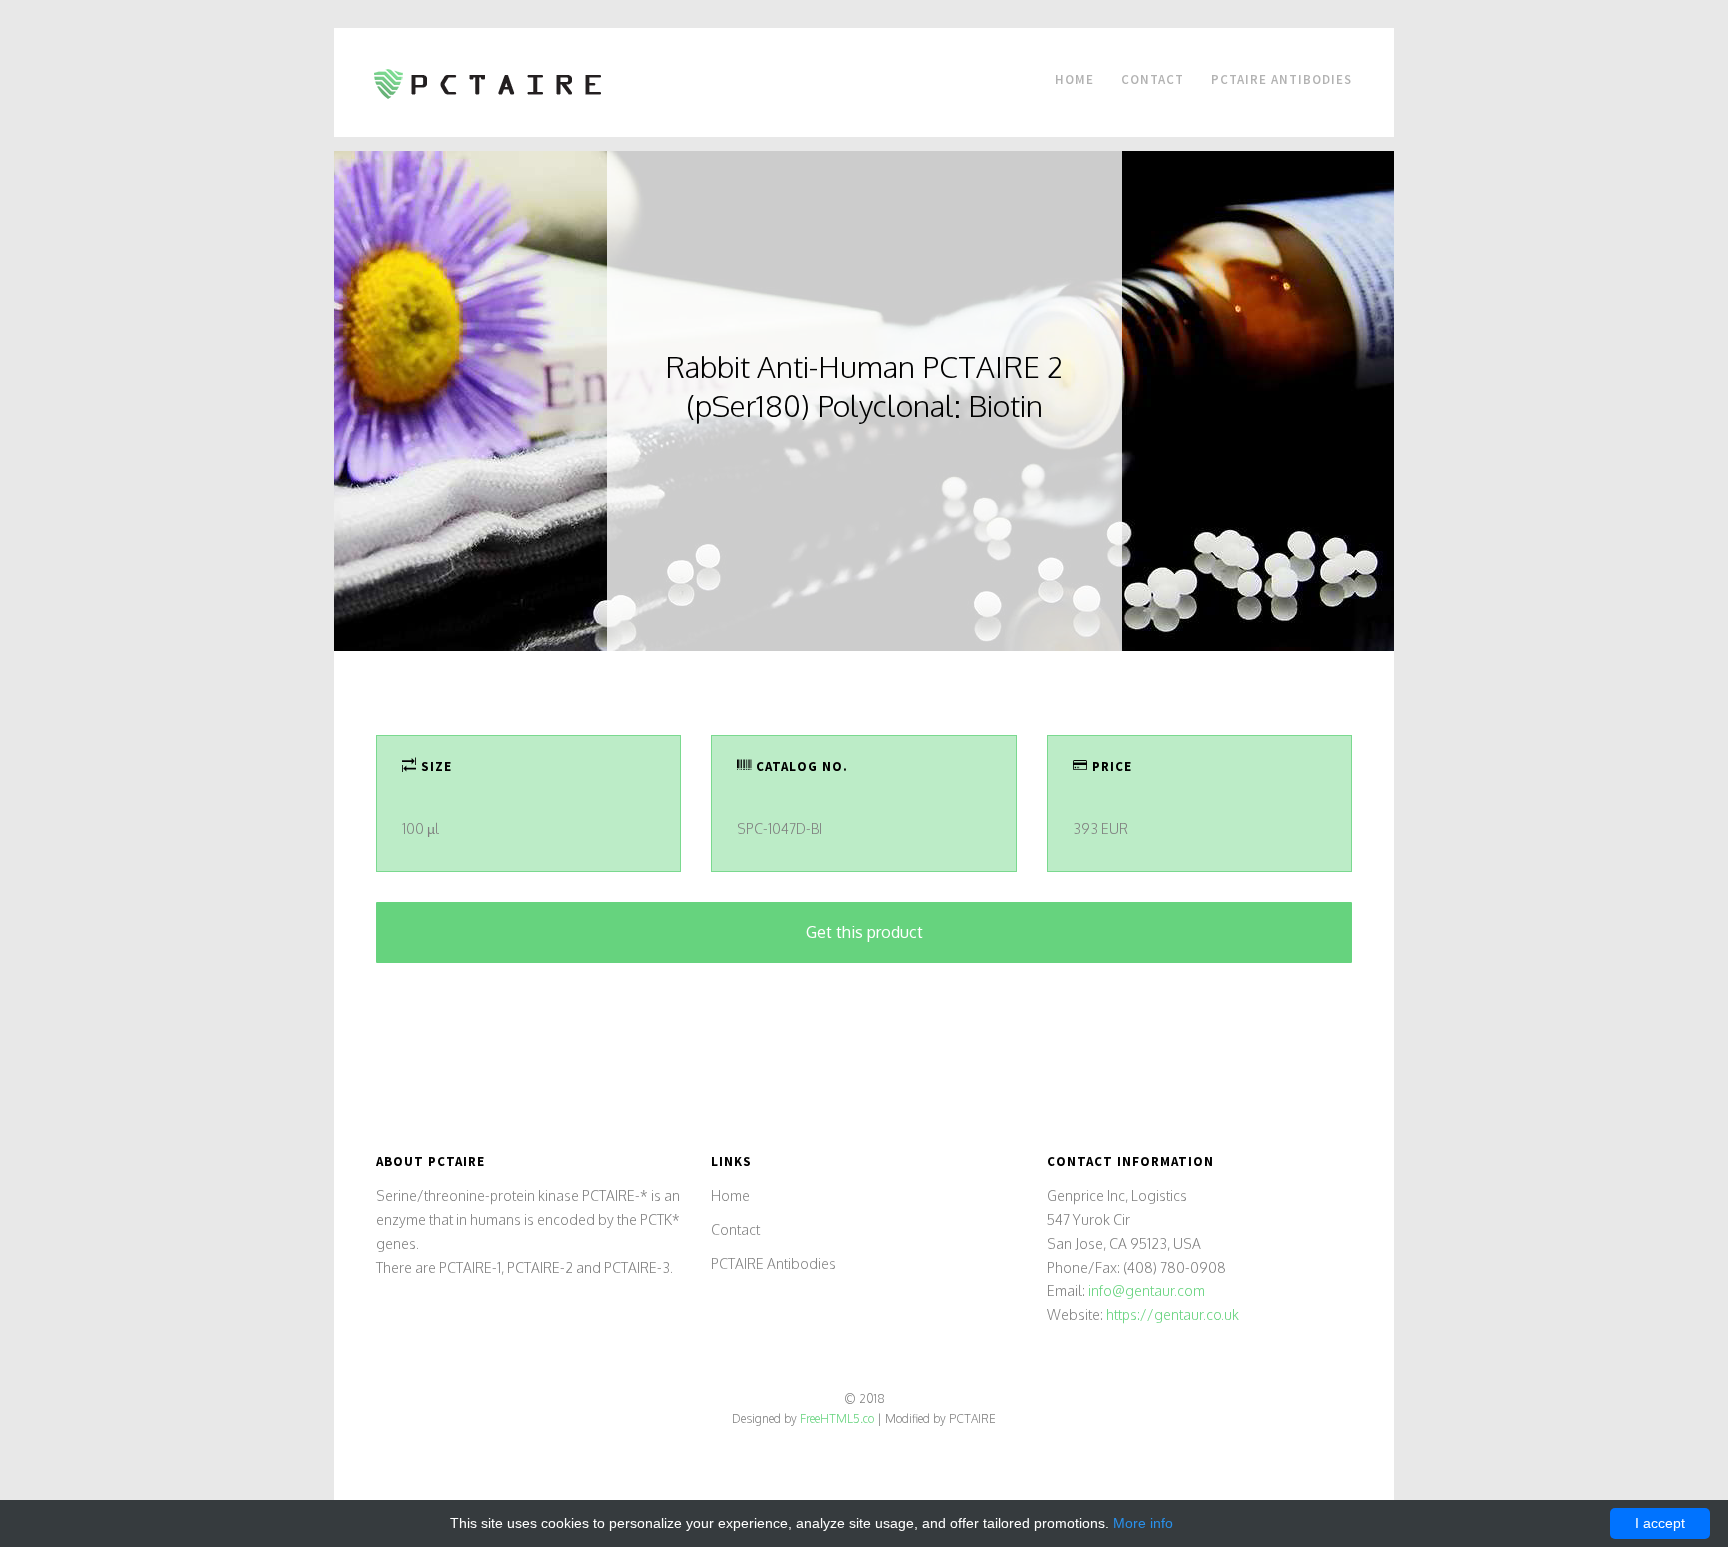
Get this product (864, 932)
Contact (1152, 79)
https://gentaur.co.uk (1172, 1314)
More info (1143, 1523)
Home (1074, 79)
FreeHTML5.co (837, 1418)
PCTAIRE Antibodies (1281, 79)
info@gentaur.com (1146, 1290)
